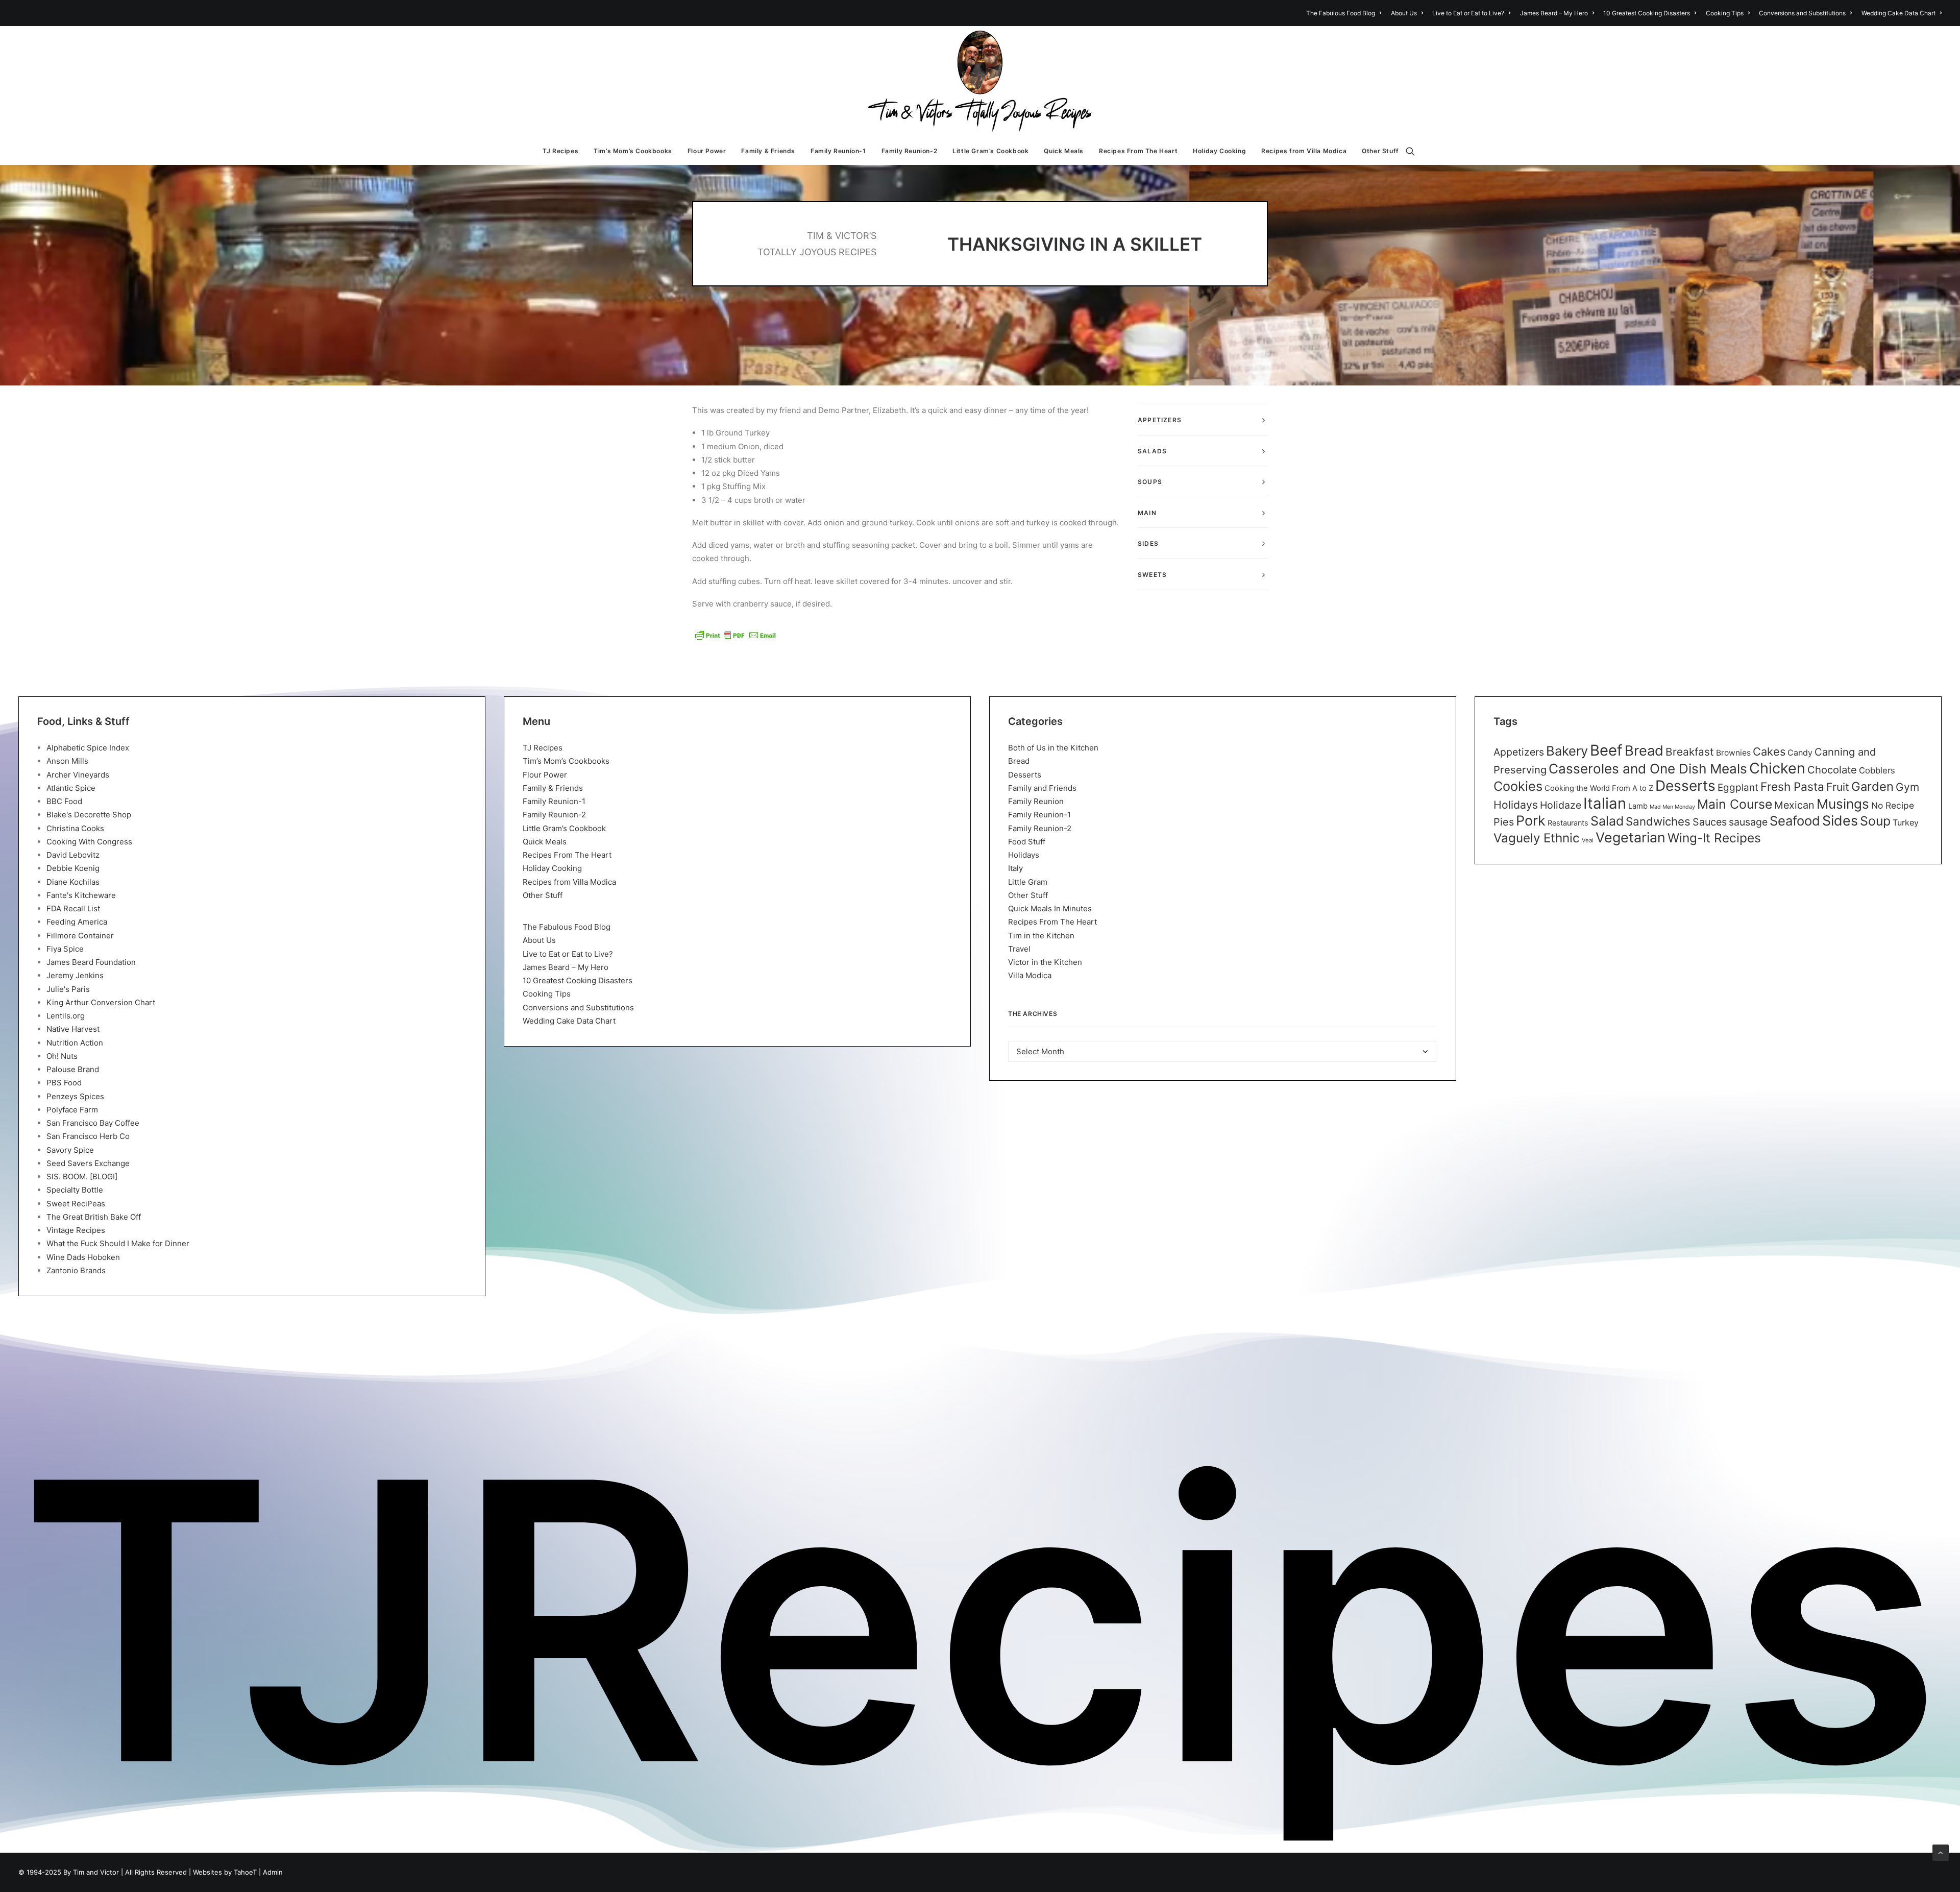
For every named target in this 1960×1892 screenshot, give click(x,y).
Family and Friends (1042, 788)
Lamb (1638, 806)
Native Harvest (73, 1029)
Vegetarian (1631, 837)
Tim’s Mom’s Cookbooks (633, 151)
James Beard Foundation (91, 962)
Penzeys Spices (75, 1096)
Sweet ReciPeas (76, 1204)
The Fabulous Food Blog (1341, 13)
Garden (1872, 786)
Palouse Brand (73, 1069)
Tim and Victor (96, 1872)
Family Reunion (1036, 801)
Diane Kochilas (73, 882)
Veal (1588, 840)
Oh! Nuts (62, 1056)
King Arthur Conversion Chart (101, 1002)
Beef (1606, 750)
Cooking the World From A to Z (1599, 788)
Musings (1843, 804)
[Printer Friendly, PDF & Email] (736, 635)
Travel (1019, 949)
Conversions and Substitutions (1802, 13)
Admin (273, 1872)
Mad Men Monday (1672, 807)
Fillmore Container (80, 936)
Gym (1907, 787)
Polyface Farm (72, 1110)
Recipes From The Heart (1138, 151)
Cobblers (1877, 770)
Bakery (1567, 751)
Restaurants (1568, 823)
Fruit (1838, 787)
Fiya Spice (65, 949)
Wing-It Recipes (1714, 838)
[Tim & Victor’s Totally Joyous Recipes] (980, 82)
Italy (1015, 868)
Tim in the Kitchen (1041, 936)
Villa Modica (1030, 975)
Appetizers (1519, 752)
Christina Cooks (75, 828)
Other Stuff (1380, 151)
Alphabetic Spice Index (88, 748)
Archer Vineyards (78, 775)
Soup (1875, 821)
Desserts (1025, 775)
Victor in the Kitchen (1045, 962)
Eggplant (1738, 787)
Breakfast (1690, 752)
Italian (1605, 803)
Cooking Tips (1725, 13)
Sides (1840, 820)
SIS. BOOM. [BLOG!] (82, 1177)
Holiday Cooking (1219, 151)
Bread (1019, 761)
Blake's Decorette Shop (89, 815)
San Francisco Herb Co (88, 1136)
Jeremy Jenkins (75, 975)
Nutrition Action (75, 1043)
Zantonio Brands (76, 1270)
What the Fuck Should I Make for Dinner (118, 1243)
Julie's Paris (68, 989)
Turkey (1906, 822)
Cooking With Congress (89, 842)
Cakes (1769, 751)
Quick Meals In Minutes (1050, 908)
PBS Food (64, 1083)
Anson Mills (67, 761)
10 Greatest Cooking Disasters (1647, 13)
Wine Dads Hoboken (83, 1257)
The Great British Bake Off (94, 1217)
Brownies (1733, 753)
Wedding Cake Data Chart (1898, 13)
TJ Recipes (560, 151)
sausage (1748, 822)
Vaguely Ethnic (1537, 838)
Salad (1607, 821)
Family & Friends (768, 151)
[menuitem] (1345, 13)
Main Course (1735, 804)
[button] (1415, 151)
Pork (1531, 821)
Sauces (1710, 822)
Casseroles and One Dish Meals (1648, 769)
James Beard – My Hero (1554, 13)
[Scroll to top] (1941, 1852)
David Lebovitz (73, 855)
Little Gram (1028, 882)
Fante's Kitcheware (81, 895)
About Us (1404, 13)
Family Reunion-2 (910, 151)
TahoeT (245, 1872)
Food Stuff (1027, 842)
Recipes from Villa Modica (1304, 151)
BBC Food (64, 801)
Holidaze (1561, 805)
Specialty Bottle (75, 1190)
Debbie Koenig (73, 868)
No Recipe (1893, 805)
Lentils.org (66, 1016)
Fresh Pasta (1792, 786)
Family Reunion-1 (838, 151)
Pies (1504, 822)
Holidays (1024, 855)
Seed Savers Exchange (88, 1163)
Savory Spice (70, 1150)
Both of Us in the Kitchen (1053, 748)
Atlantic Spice (71, 788)
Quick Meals (1064, 151)
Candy (1800, 753)
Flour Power (707, 151)
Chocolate (1832, 770)
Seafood (1795, 821)
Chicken (1777, 768)
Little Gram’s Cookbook (990, 151)
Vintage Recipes (76, 1230)
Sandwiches (1658, 821)
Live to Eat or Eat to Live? (1468, 13)
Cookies (1518, 786)
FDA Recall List (73, 908)
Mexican (1794, 805)
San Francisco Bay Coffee (93, 1123)
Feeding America (77, 922)
